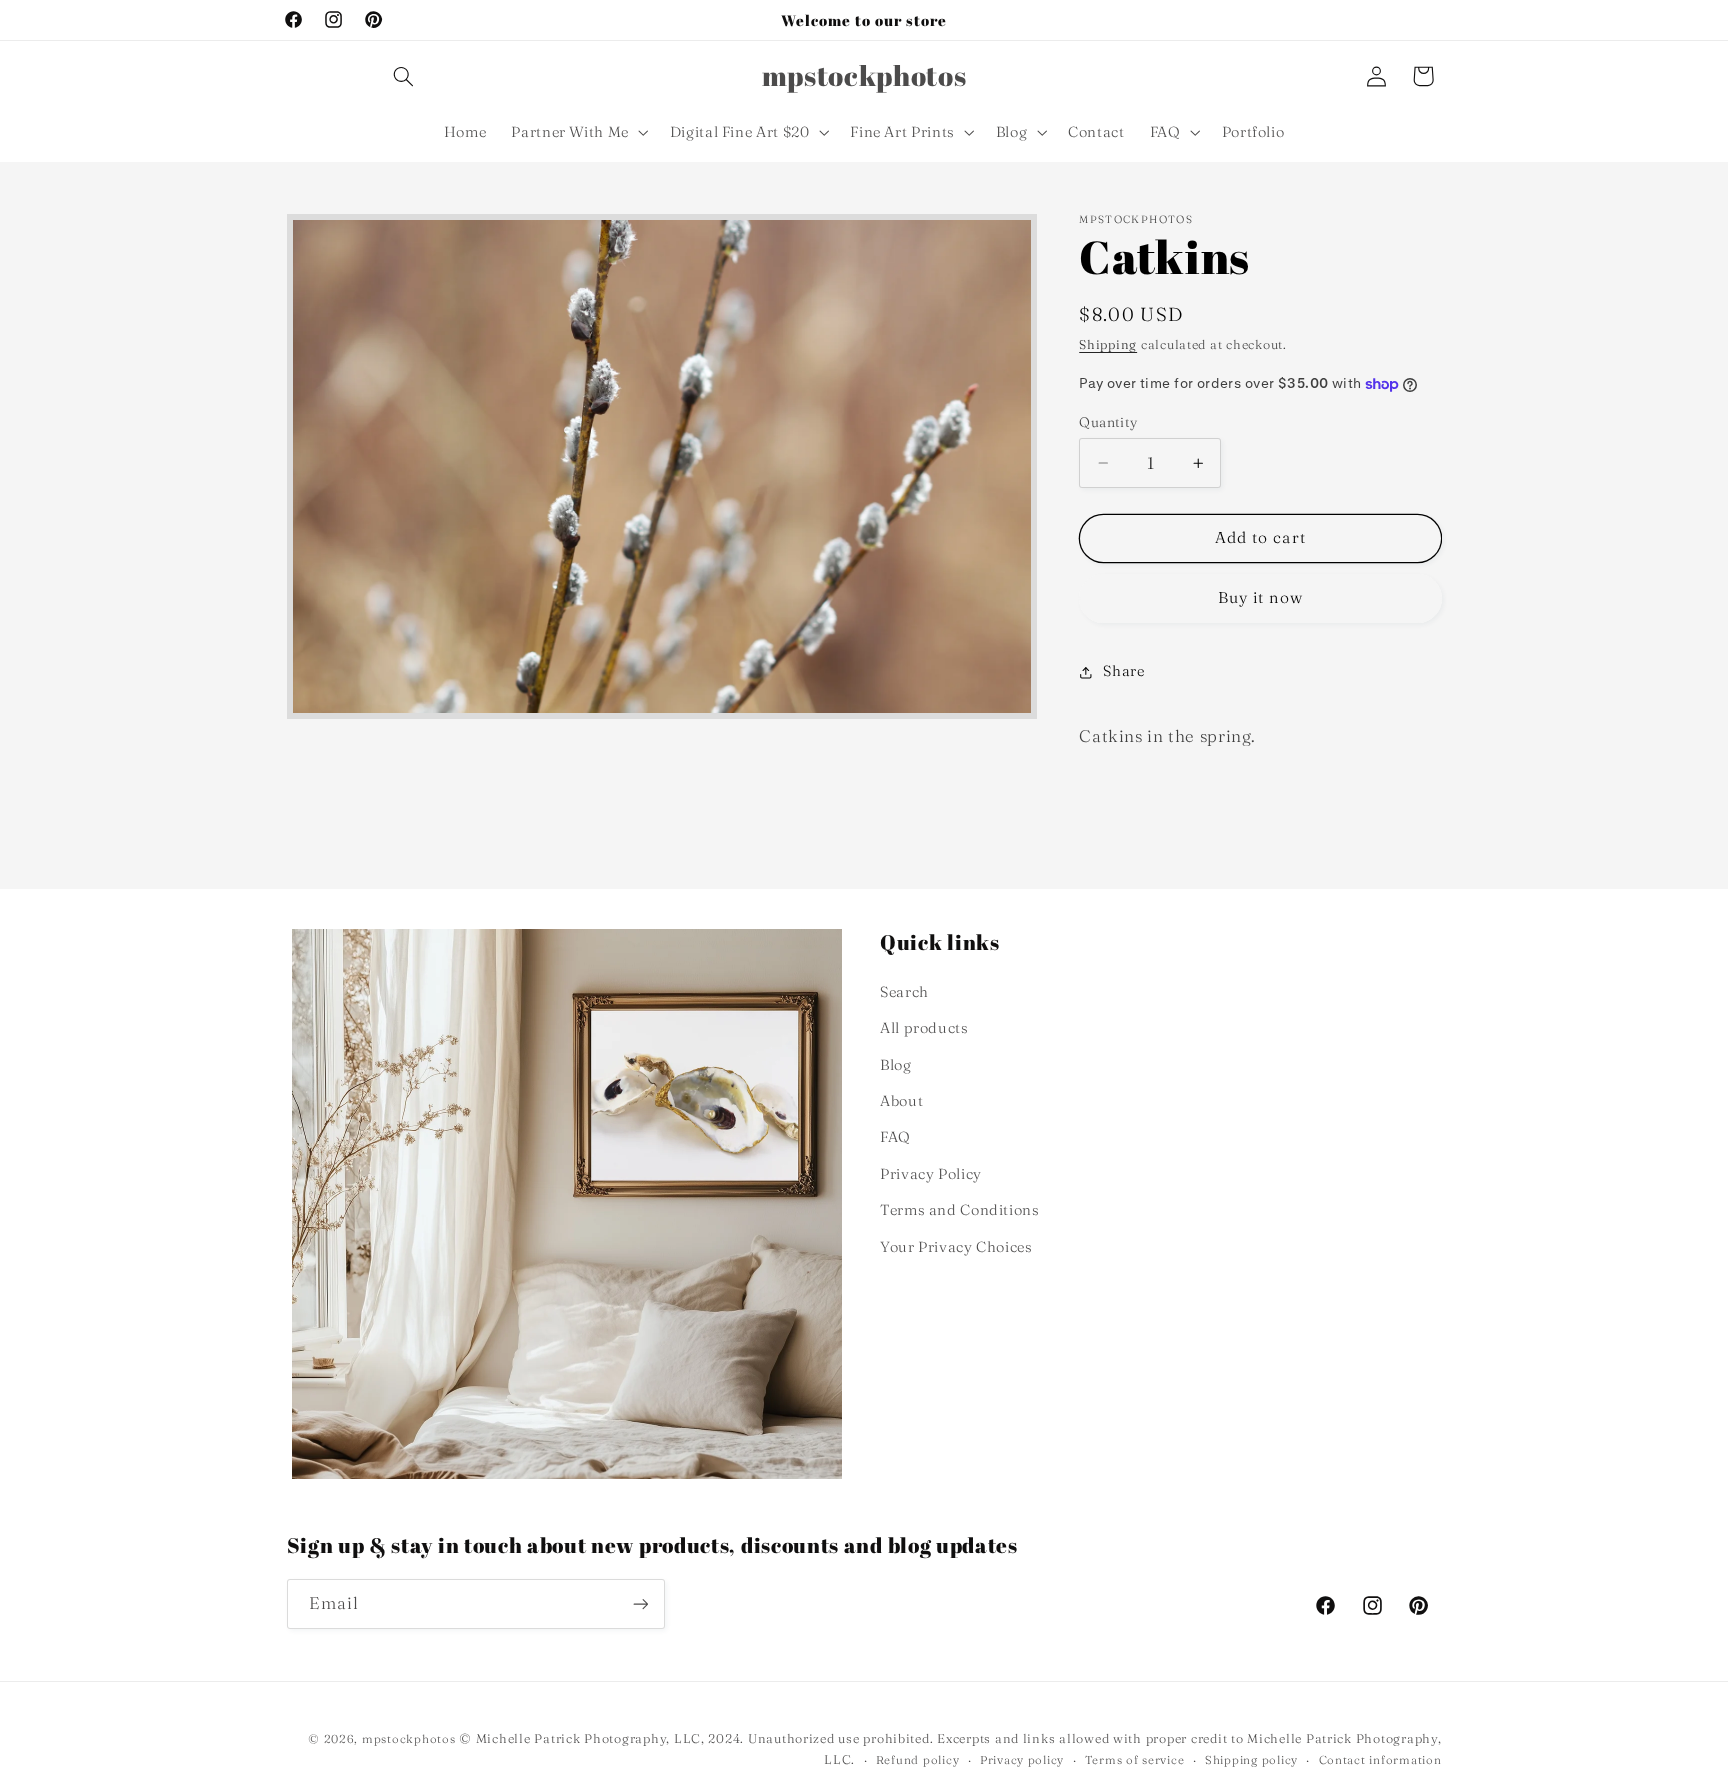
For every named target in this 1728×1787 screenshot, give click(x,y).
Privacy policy (1022, 1760)
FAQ (895, 1137)
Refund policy (918, 1760)
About (901, 1101)
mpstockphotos (409, 1739)
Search (904, 992)
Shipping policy (1251, 1760)
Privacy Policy (931, 1174)
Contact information (1380, 1760)
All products (924, 1028)
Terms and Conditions (960, 1210)
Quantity (1108, 422)
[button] (403, 76)
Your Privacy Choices (956, 1247)
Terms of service (1135, 1760)
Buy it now (1260, 597)
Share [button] (1123, 671)
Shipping (1108, 344)
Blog (896, 1065)
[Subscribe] (640, 1603)
